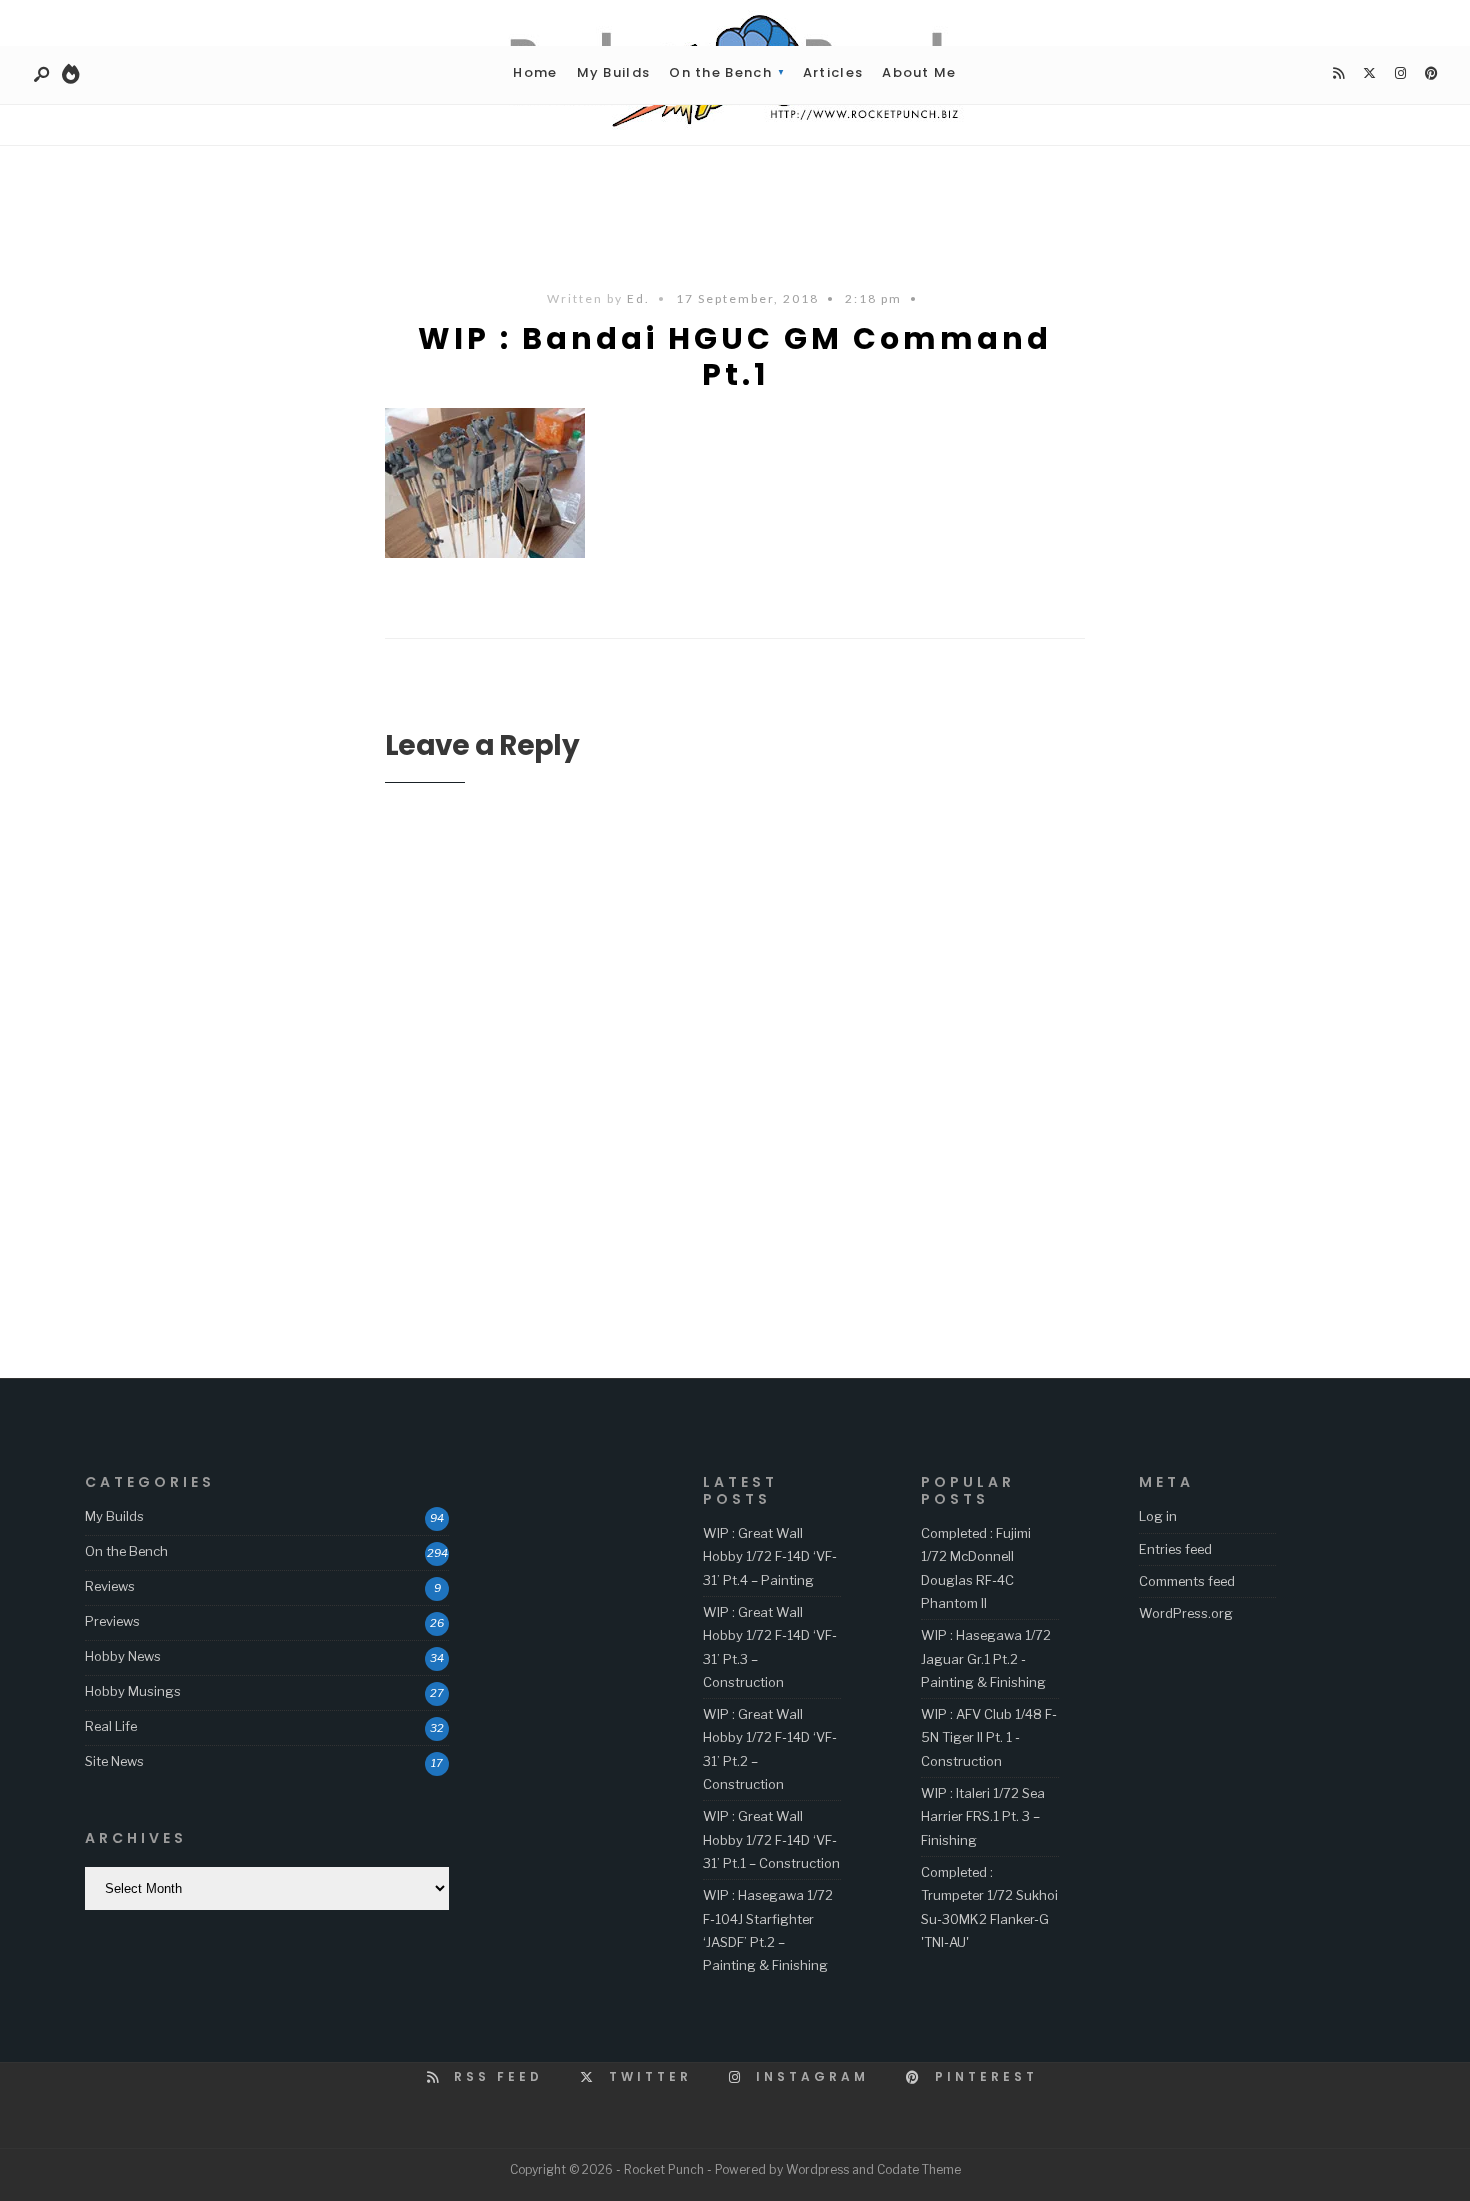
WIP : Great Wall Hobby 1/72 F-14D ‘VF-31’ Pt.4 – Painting (770, 1556)
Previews (112, 1621)
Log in (1158, 1516)
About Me (919, 72)
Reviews (110, 1586)
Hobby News (123, 1656)
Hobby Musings (133, 1691)
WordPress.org (1186, 1613)
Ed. (638, 298)
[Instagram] (1400, 74)
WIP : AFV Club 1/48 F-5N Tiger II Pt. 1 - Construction (989, 1737)
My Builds (614, 72)
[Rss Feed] (1338, 74)
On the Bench (720, 72)
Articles (833, 72)
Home (535, 72)
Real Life (111, 1726)
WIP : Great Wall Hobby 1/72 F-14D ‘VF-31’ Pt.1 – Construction (771, 1839)
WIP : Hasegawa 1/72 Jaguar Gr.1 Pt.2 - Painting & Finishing (986, 1658)
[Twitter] (1369, 74)
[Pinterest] (1431, 74)
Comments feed (1187, 1581)
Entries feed (1175, 1549)
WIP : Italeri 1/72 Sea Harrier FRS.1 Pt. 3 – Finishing (983, 1816)
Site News (114, 1761)
